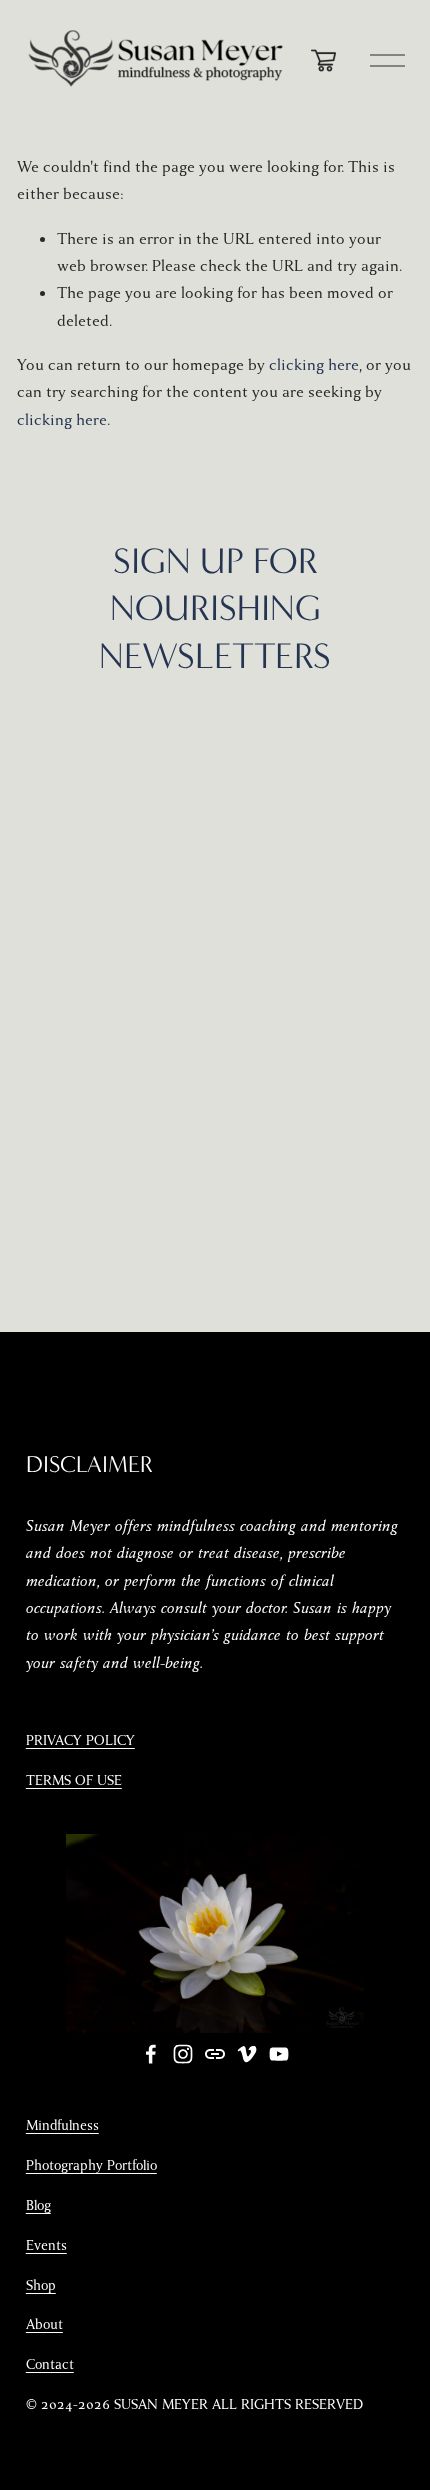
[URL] (215, 2054)
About (44, 2324)
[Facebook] (151, 2054)
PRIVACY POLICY (80, 1740)
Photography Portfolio (91, 2165)
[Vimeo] (247, 2054)
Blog (38, 2205)
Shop (41, 2285)
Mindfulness (62, 2125)
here (276, 868)
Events (46, 2245)
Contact (50, 2364)
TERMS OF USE (74, 1780)
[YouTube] (279, 2054)
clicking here (314, 365)
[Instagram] (183, 2054)
